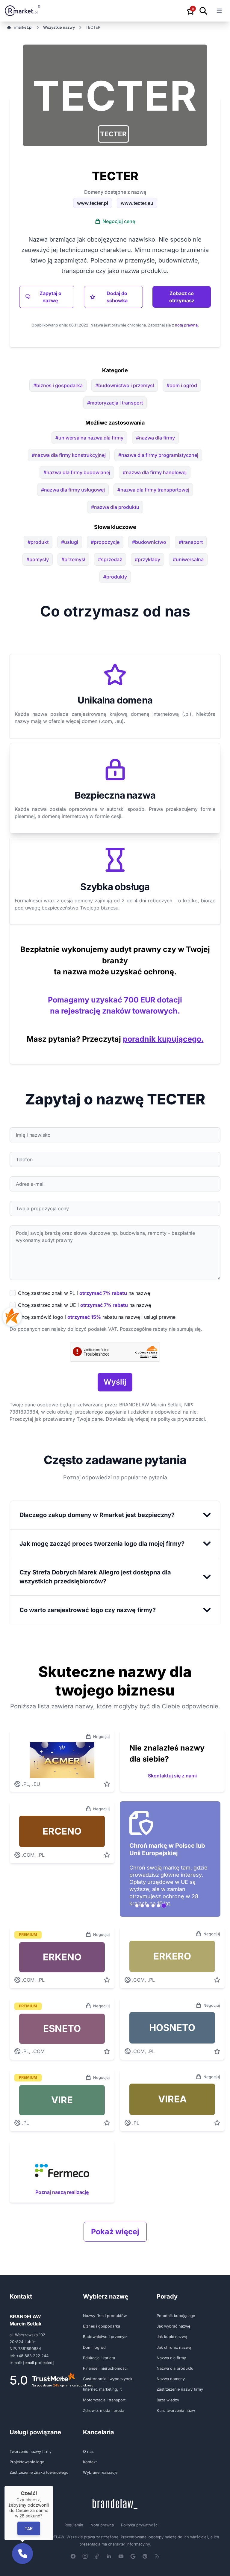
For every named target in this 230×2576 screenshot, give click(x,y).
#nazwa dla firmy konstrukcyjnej (69, 455)
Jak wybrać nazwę (173, 2326)
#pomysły (38, 559)
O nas (88, 2451)
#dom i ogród (182, 385)
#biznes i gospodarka (58, 385)
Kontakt (90, 2462)
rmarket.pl (23, 27)
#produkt (38, 542)
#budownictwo (149, 542)
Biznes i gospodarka (102, 2326)
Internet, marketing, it (102, 2389)
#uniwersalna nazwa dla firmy (89, 438)
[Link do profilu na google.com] (133, 2556)
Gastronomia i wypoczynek (108, 2379)
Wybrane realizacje (100, 2472)
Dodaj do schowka (117, 297)
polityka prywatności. (182, 1419)
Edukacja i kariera (99, 2358)
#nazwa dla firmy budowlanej (77, 472)
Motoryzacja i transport (104, 2400)
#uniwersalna (188, 559)
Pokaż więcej (115, 2232)
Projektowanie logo (27, 2462)
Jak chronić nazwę (174, 2347)
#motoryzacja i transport (115, 403)
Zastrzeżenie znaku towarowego (39, 2472)
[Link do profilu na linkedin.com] (109, 2556)
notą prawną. (187, 325)
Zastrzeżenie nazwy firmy (180, 2389)
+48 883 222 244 (32, 2356)
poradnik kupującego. (163, 1039)
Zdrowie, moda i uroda (104, 2411)
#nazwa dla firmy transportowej (153, 490)
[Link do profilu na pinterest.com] (145, 2556)
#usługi (70, 542)
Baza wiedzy (168, 2400)
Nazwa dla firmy (171, 2358)
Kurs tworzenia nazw (176, 2411)
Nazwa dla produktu (175, 2368)
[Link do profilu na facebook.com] (73, 2556)
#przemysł (73, 559)
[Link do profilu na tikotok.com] (97, 2556)
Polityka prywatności (140, 2525)
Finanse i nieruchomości (105, 2368)
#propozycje (105, 542)
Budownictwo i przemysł (105, 2337)
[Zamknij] (53, 2486)
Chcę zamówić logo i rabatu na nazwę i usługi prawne (97, 1317)
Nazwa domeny (171, 2379)
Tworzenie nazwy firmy (31, 2451)
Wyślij (115, 1382)
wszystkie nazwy (59, 27)
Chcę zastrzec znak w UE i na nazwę (84, 1305)
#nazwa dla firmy (155, 438)
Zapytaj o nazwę (50, 297)
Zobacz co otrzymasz (182, 297)
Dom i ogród (94, 2347)
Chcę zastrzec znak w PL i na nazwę (84, 1293)
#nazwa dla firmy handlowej (155, 472)
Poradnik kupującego (176, 2316)
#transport (191, 542)
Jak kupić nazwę (172, 2337)
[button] (114, 134)
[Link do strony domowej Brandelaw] (115, 2504)
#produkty (115, 577)
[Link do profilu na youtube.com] (121, 2556)
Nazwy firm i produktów (105, 2316)
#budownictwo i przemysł (125, 385)
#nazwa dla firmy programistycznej (158, 455)
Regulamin (74, 2525)
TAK (29, 2528)
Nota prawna (102, 2525)
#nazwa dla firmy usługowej (73, 490)
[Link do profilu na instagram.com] (85, 2556)
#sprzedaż (110, 559)
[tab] (137, 1906)
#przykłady (147, 559)
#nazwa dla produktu (115, 507)
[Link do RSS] (157, 2556)
